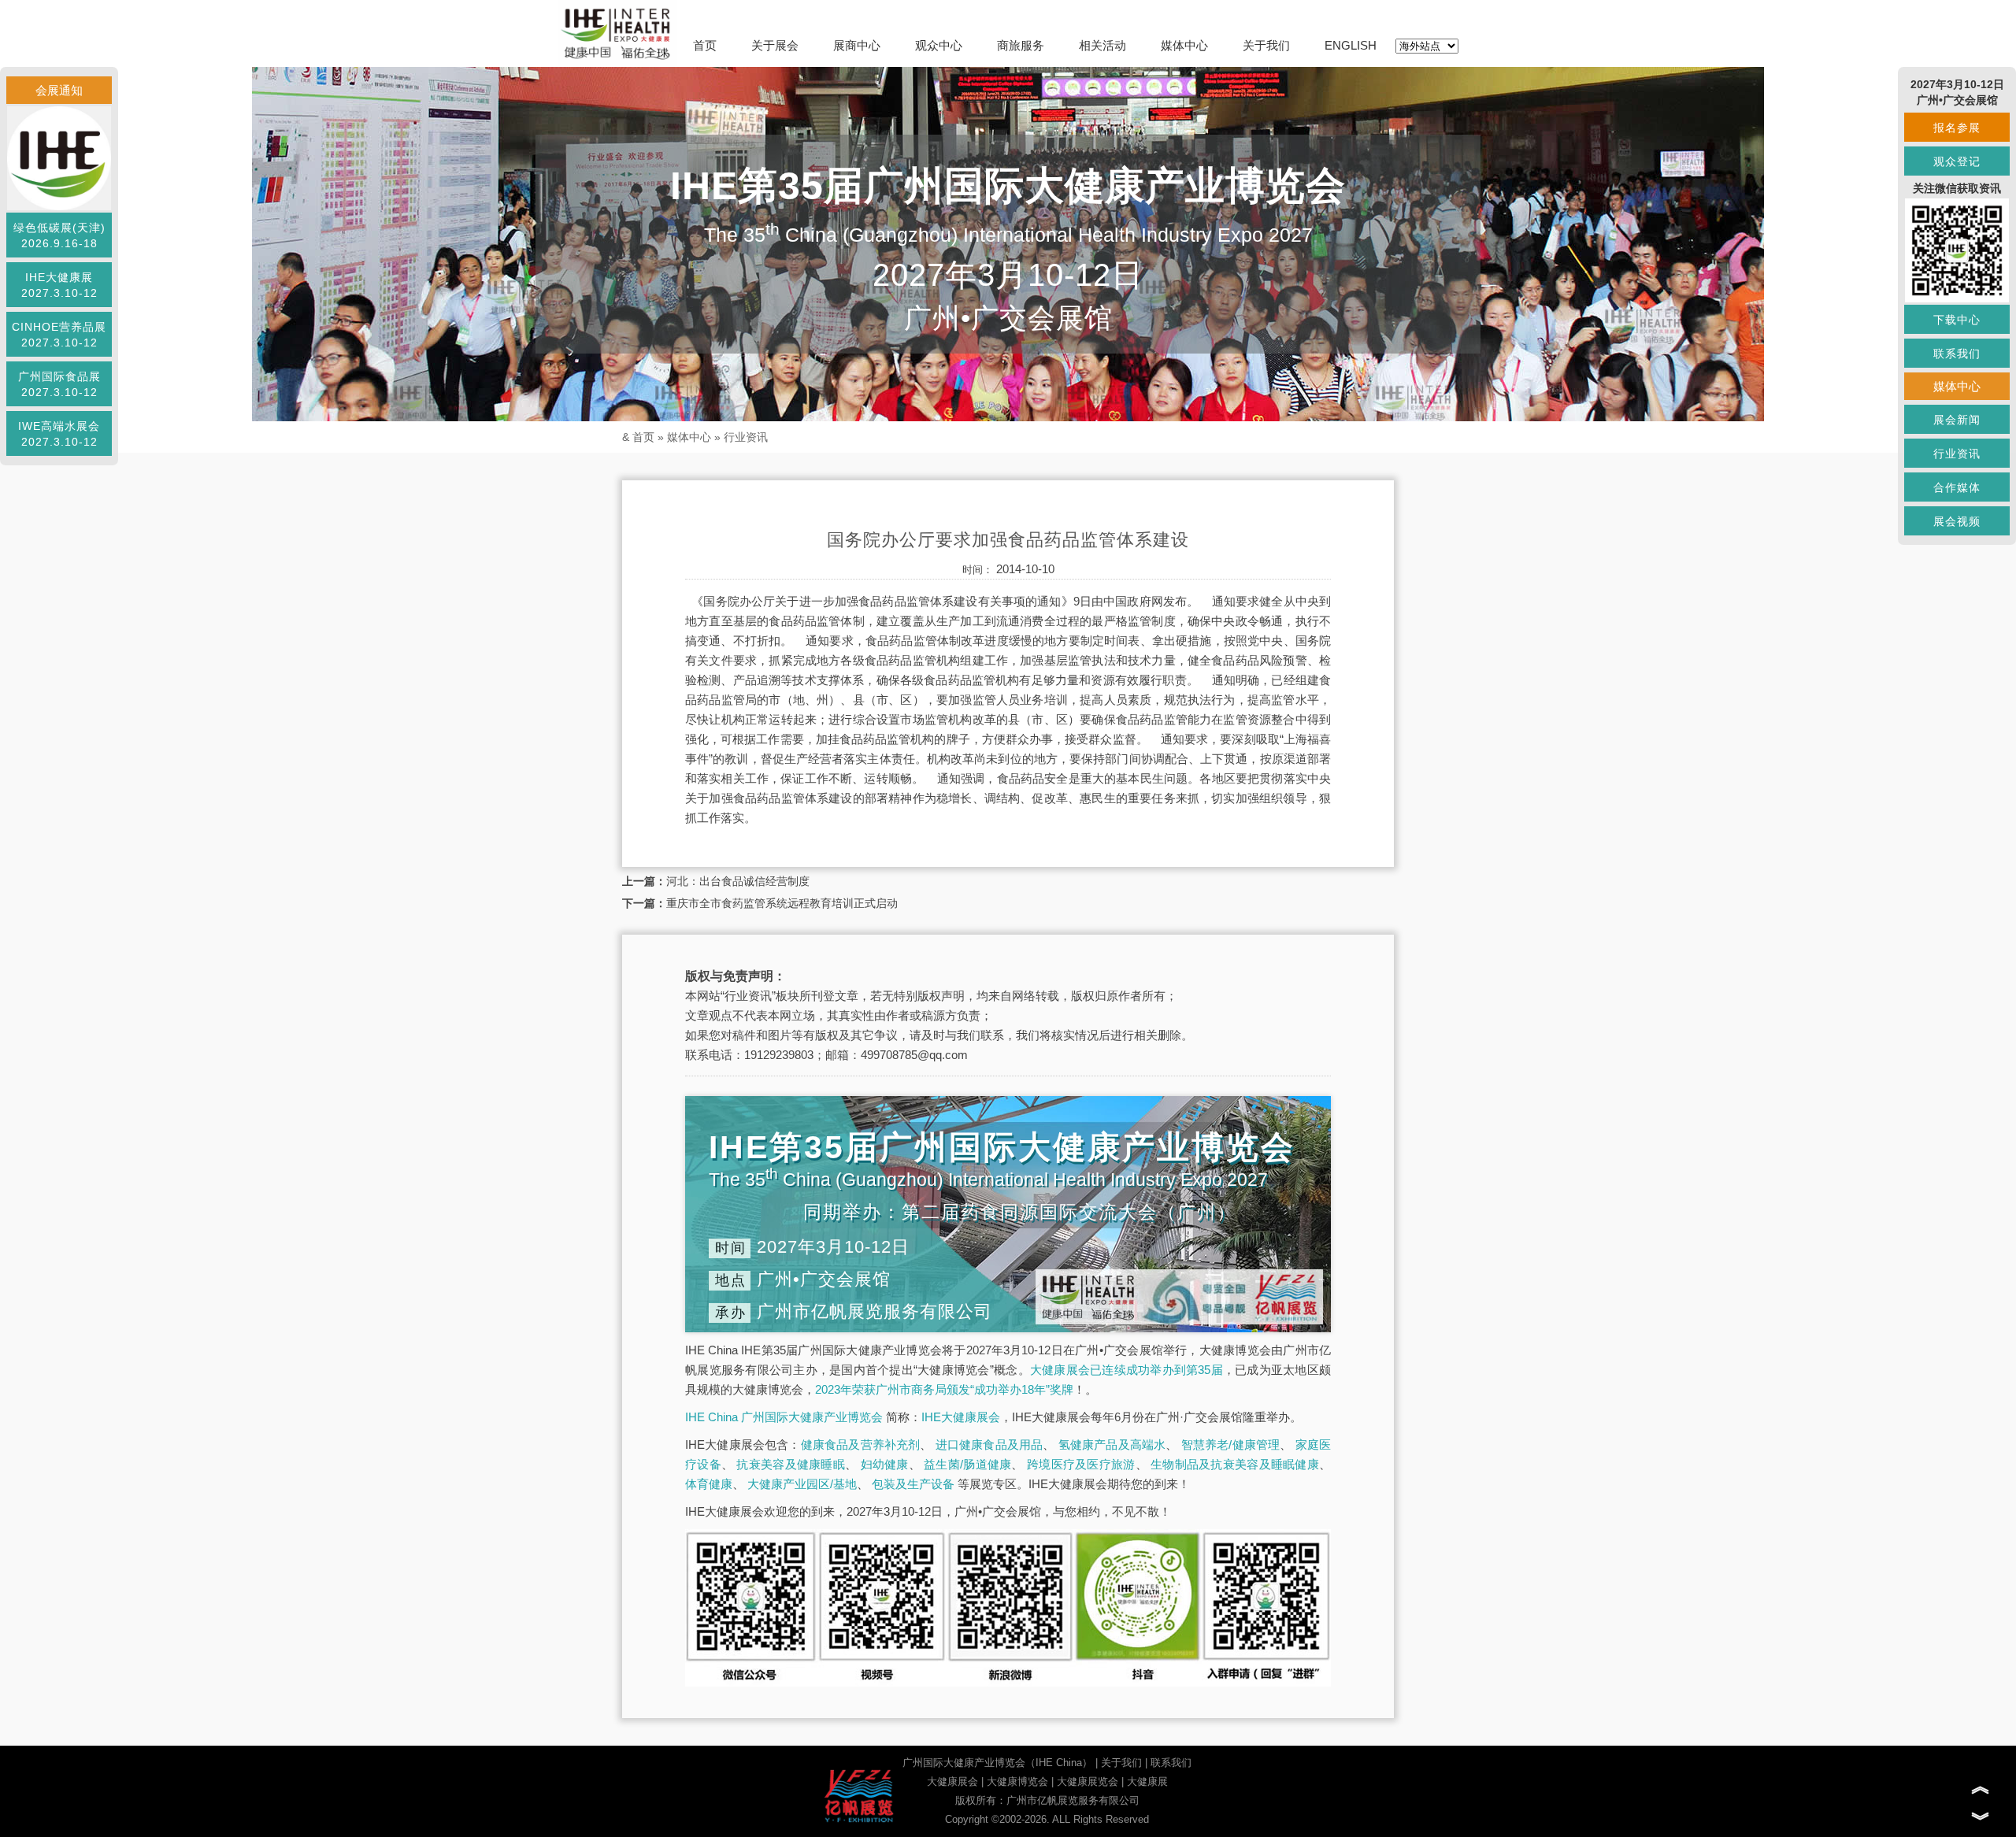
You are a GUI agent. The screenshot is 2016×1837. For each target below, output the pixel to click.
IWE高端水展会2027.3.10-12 (59, 434)
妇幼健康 (885, 1464)
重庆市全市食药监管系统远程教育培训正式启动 (782, 903)
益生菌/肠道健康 (967, 1464)
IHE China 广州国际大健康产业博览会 (784, 1417)
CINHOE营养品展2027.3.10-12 (59, 335)
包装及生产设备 (913, 1484)
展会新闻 (1957, 420)
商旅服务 (1021, 45)
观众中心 (939, 45)
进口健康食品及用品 (989, 1444)
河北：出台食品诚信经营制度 (738, 881)
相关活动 (1102, 45)
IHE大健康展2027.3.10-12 (59, 285)
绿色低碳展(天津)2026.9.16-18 (59, 235)
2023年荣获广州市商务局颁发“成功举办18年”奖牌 (944, 1389)
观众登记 (1957, 161)
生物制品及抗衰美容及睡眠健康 (1235, 1464)
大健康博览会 (1017, 1781)
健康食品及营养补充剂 (861, 1444)
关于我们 (1266, 45)
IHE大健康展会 (961, 1417)
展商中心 (857, 45)
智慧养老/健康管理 (1231, 1444)
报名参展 (1957, 128)
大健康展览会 (1088, 1781)
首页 (705, 45)
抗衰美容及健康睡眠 (791, 1464)
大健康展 (1147, 1781)
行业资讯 (746, 437)
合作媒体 (1957, 487)
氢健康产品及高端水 (1112, 1444)
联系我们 (1171, 1763)
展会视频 (1957, 521)
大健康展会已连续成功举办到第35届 (1127, 1370)
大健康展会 (952, 1781)
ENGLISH (1351, 45)
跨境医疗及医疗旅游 (1081, 1464)
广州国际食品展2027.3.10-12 (59, 384)
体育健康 (709, 1484)
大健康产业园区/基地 (802, 1484)
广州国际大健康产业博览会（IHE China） (997, 1763)
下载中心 (1957, 320)
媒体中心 (1184, 45)
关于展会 (775, 45)
